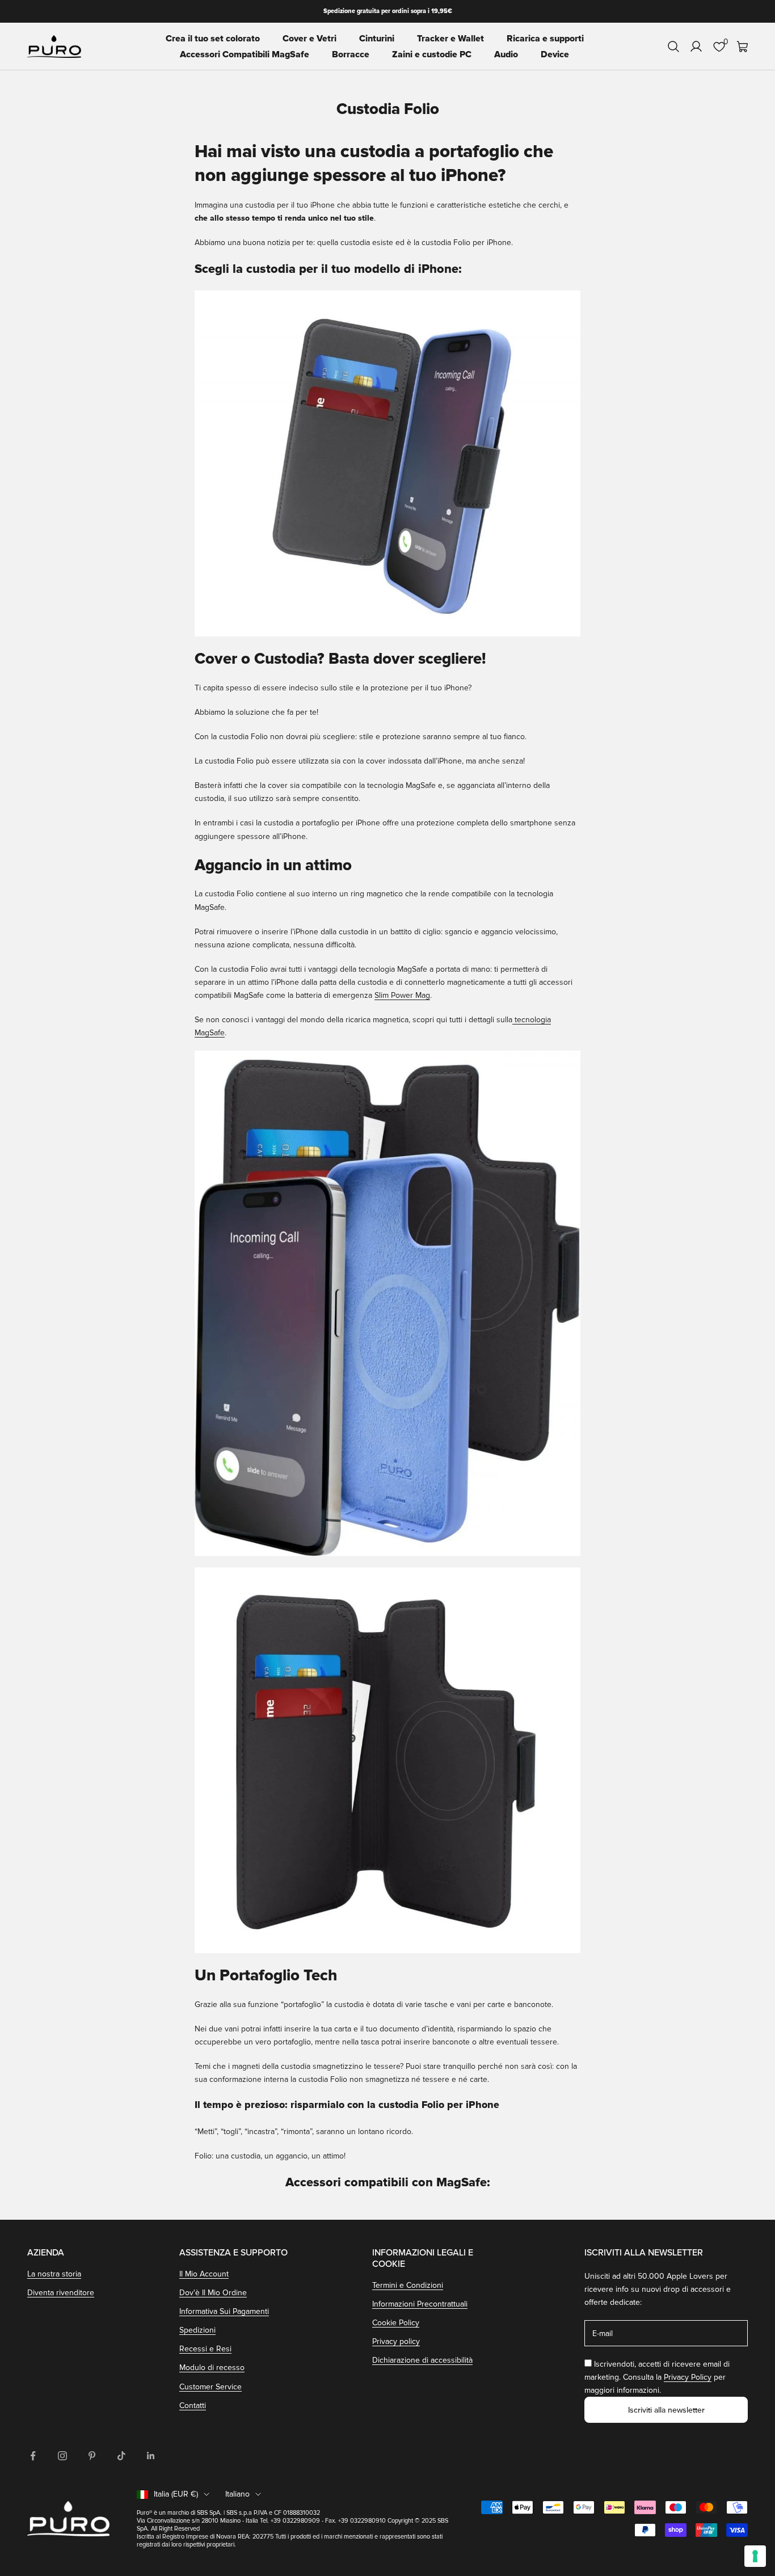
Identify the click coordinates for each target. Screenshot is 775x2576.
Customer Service (210, 2387)
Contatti (193, 2406)
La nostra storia (54, 2274)
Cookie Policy (396, 2323)
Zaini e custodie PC (432, 54)
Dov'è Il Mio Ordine (213, 2293)
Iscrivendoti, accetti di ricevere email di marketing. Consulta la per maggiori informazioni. (657, 2377)
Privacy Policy (688, 2377)
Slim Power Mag (402, 995)
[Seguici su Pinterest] (92, 2456)
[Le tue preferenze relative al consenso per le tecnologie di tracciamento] (755, 2556)
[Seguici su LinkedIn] (151, 2456)
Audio (506, 54)
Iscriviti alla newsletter (666, 2410)
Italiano (237, 2494)
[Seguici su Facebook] (33, 2456)
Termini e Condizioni (408, 2285)
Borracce (351, 54)
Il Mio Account (204, 2274)
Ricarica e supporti (545, 39)
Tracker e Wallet (450, 39)
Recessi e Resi (205, 2349)
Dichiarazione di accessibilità (422, 2360)
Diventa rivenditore (61, 2293)
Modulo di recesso (212, 2368)
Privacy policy (396, 2341)
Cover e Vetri (309, 39)
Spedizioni (197, 2330)
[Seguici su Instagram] (62, 2456)
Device (555, 54)
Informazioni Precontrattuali (420, 2304)
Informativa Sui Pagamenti (224, 2311)
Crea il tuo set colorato (213, 39)
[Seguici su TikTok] (121, 2456)
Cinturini (377, 39)
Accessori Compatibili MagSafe (245, 54)
